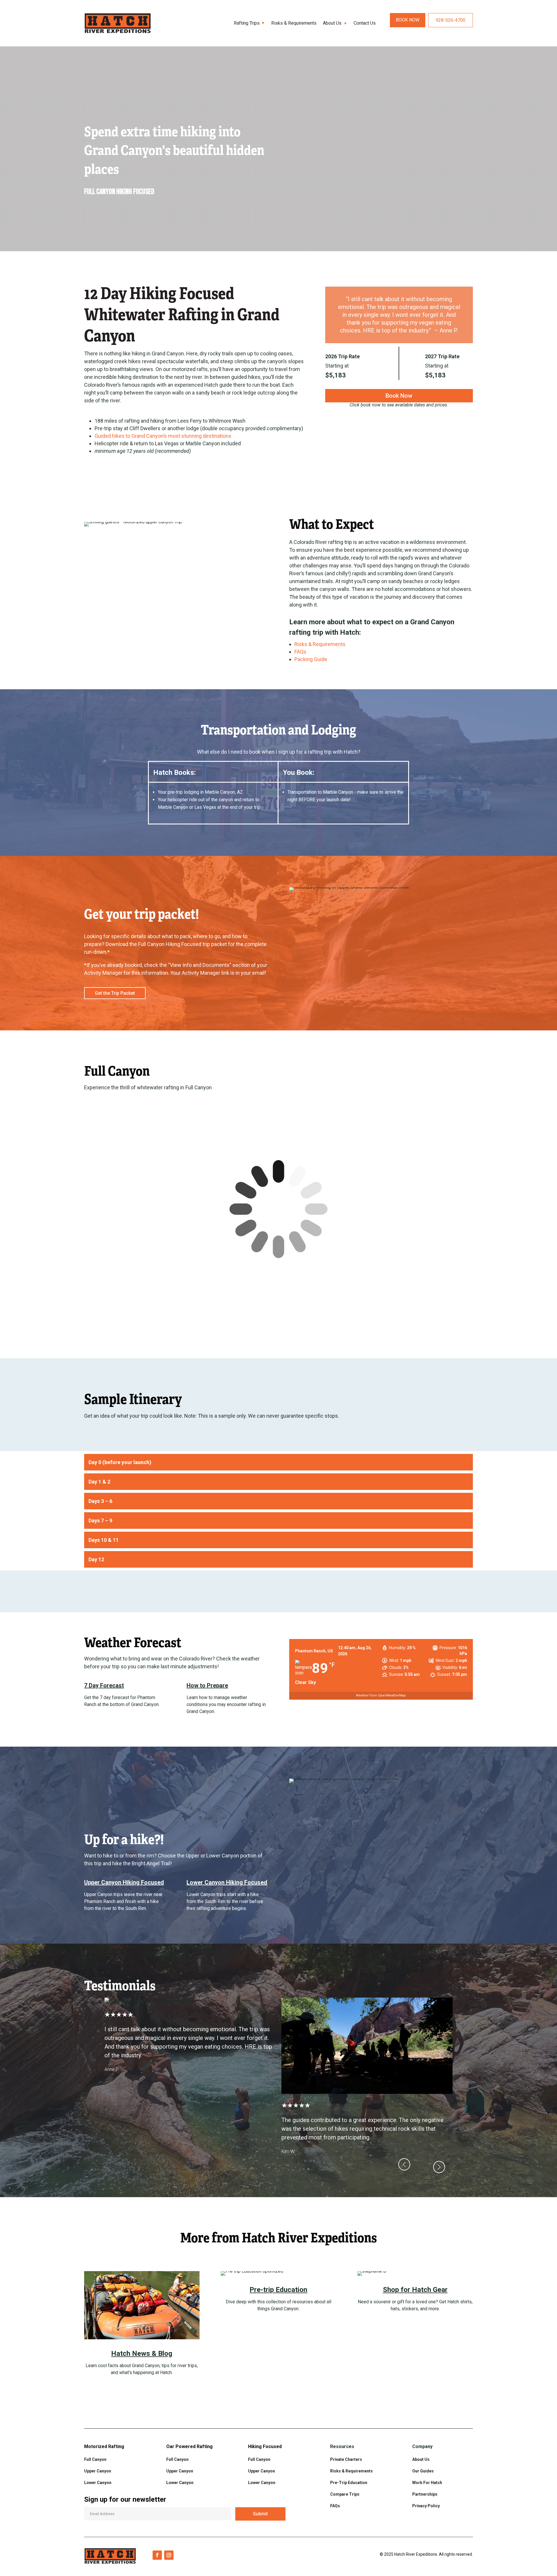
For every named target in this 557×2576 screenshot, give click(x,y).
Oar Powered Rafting (189, 2446)
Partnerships (425, 2494)
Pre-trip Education (278, 2290)
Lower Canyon (180, 2483)
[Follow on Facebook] (157, 2555)
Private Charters (346, 2459)
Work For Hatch (427, 2483)
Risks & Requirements (294, 23)
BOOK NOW (408, 20)
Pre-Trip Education (349, 2483)
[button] (460, 1309)
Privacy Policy (426, 2506)
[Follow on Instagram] (169, 2555)
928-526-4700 (451, 20)
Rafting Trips (247, 23)
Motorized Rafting (104, 2446)
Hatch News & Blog (142, 2354)
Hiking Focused (265, 2446)
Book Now (399, 396)
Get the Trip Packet (115, 993)
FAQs (335, 2506)
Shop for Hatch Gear (415, 2290)
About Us (332, 23)
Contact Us (365, 23)
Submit (260, 2514)
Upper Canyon (98, 2471)
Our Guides (423, 2471)
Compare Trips (345, 2494)
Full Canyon (95, 2459)
